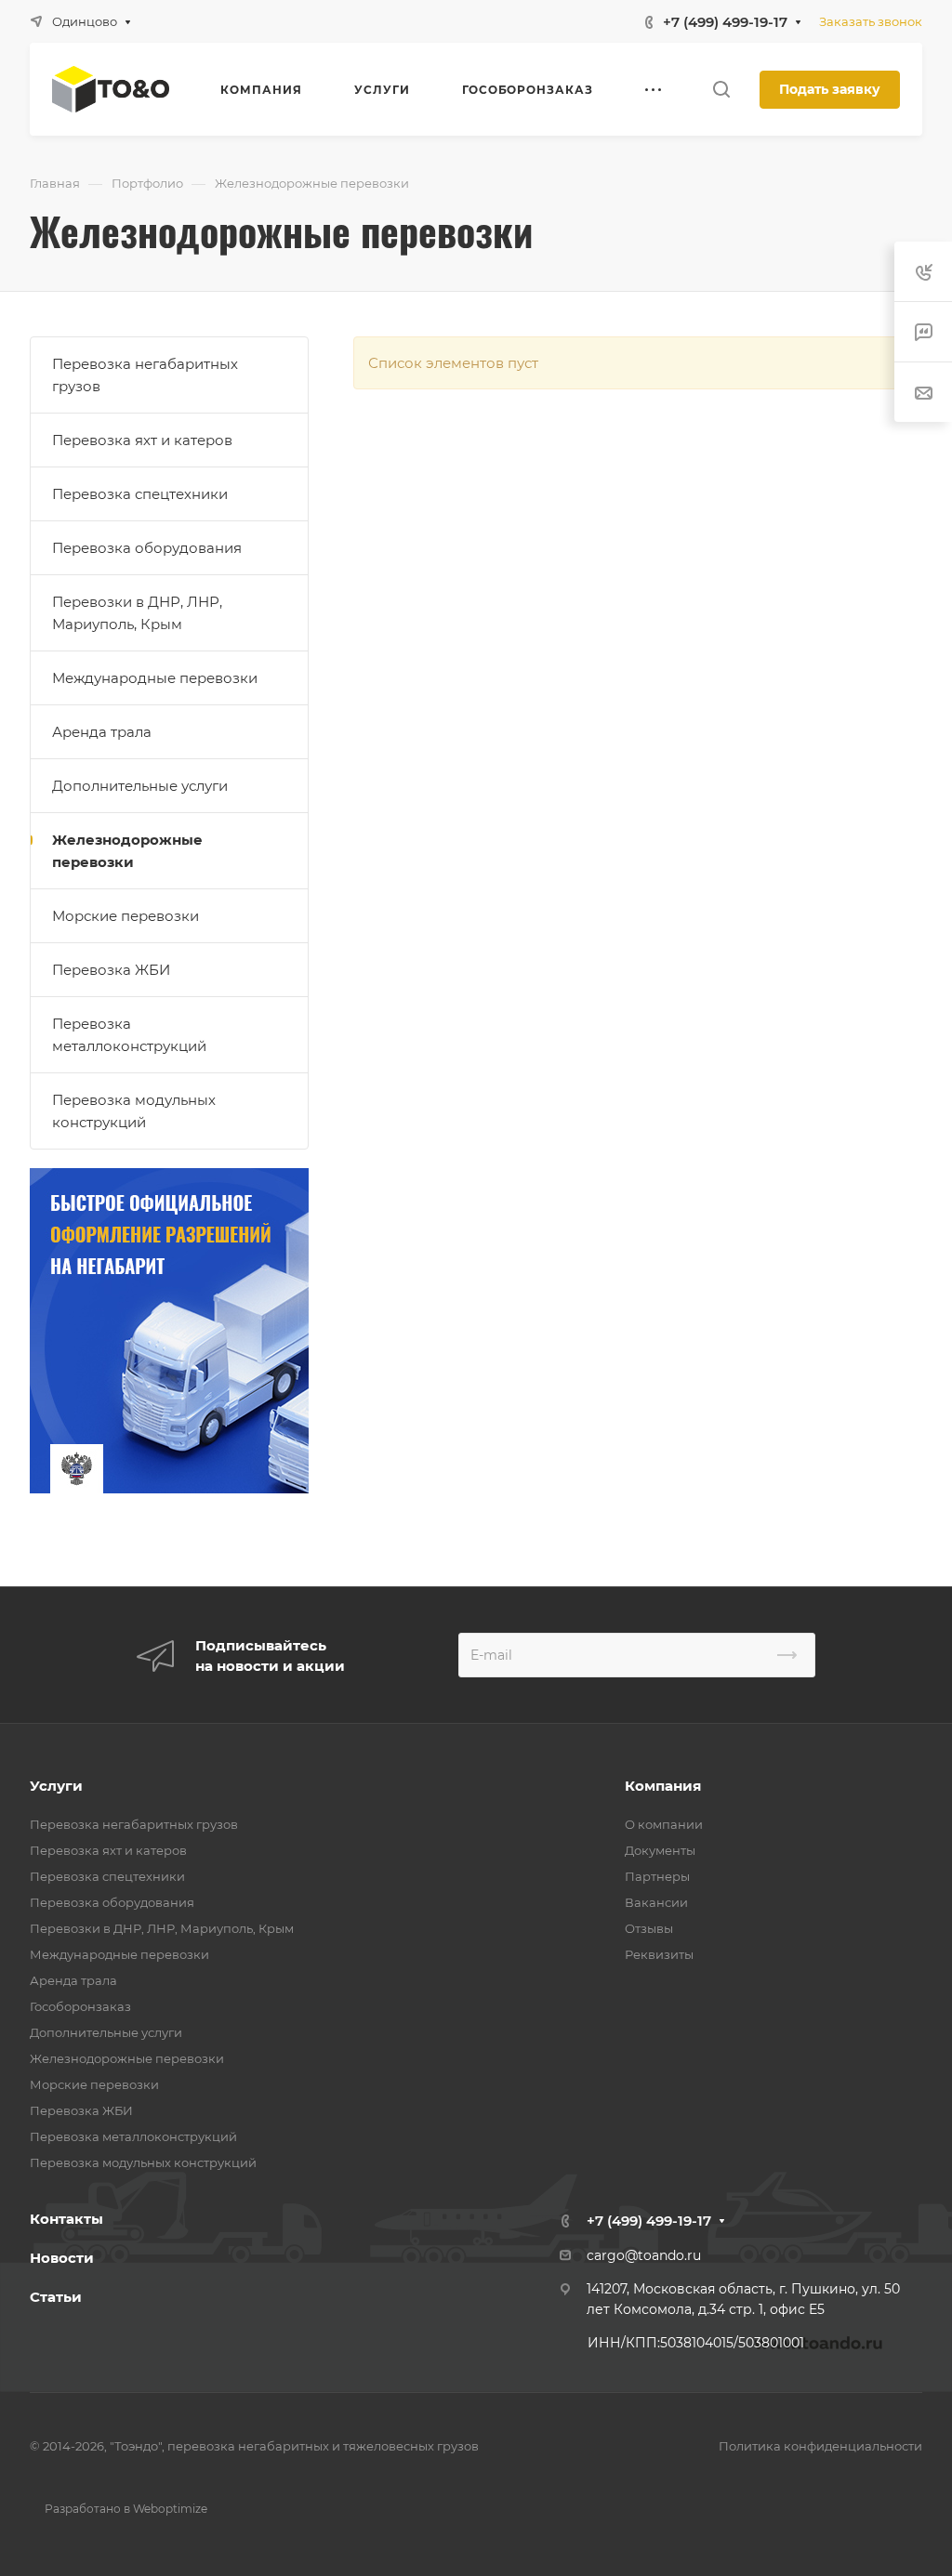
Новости (62, 2258)
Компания (663, 1786)
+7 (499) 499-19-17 (725, 22)
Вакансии (656, 1902)
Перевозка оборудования (147, 548)
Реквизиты (659, 1954)
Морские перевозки (126, 916)
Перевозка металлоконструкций (129, 1035)
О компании (664, 1824)
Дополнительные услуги (140, 786)
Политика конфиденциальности (820, 2446)
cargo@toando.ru (644, 2255)
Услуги (56, 1786)
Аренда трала (102, 732)
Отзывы (649, 1928)
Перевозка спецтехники (140, 494)
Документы (660, 1850)
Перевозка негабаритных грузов (145, 375)
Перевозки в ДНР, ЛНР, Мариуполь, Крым (137, 613)
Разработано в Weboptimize (126, 2509)
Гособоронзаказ (80, 2006)
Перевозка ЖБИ (111, 970)
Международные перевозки (155, 678)
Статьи (56, 2297)
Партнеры (657, 1876)
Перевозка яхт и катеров (142, 440)
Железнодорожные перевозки (127, 851)
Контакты (66, 2219)
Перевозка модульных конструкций (134, 1111)
